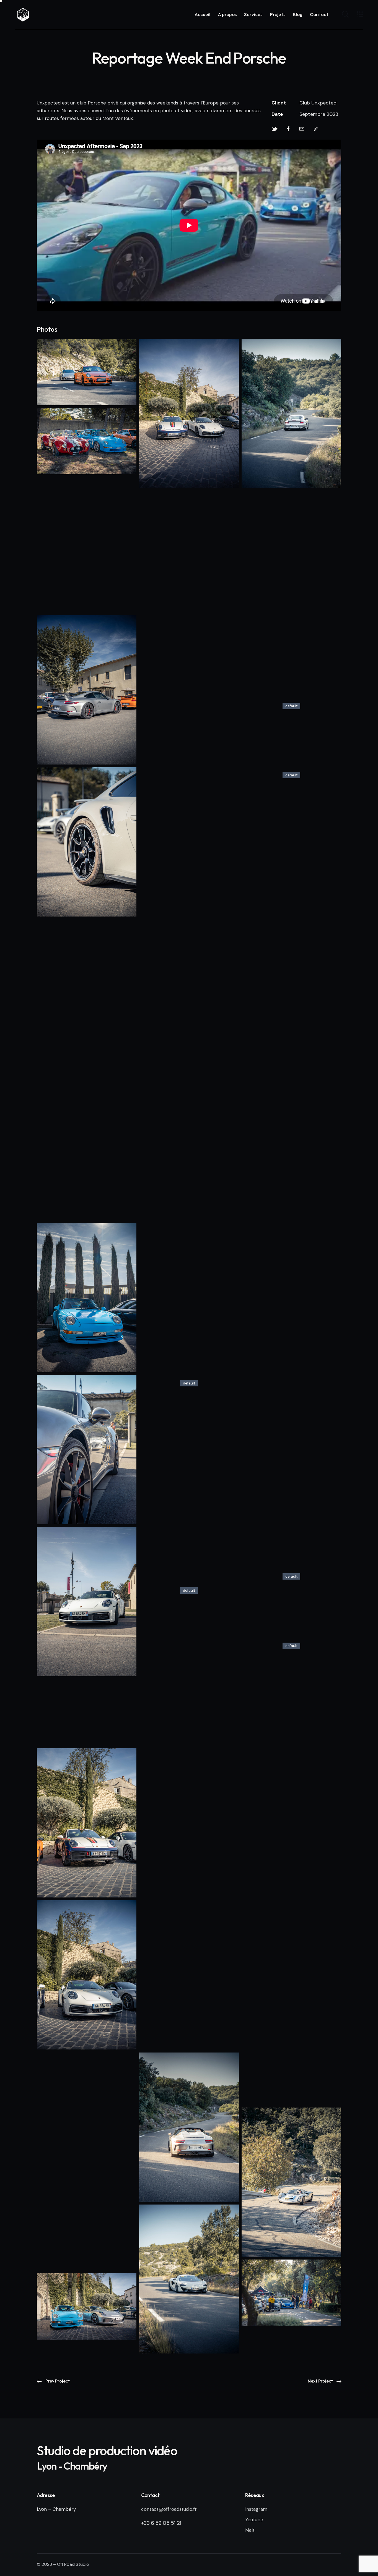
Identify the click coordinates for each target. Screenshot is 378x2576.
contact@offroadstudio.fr (169, 2509)
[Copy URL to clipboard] (316, 129)
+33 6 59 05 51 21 (161, 2523)
